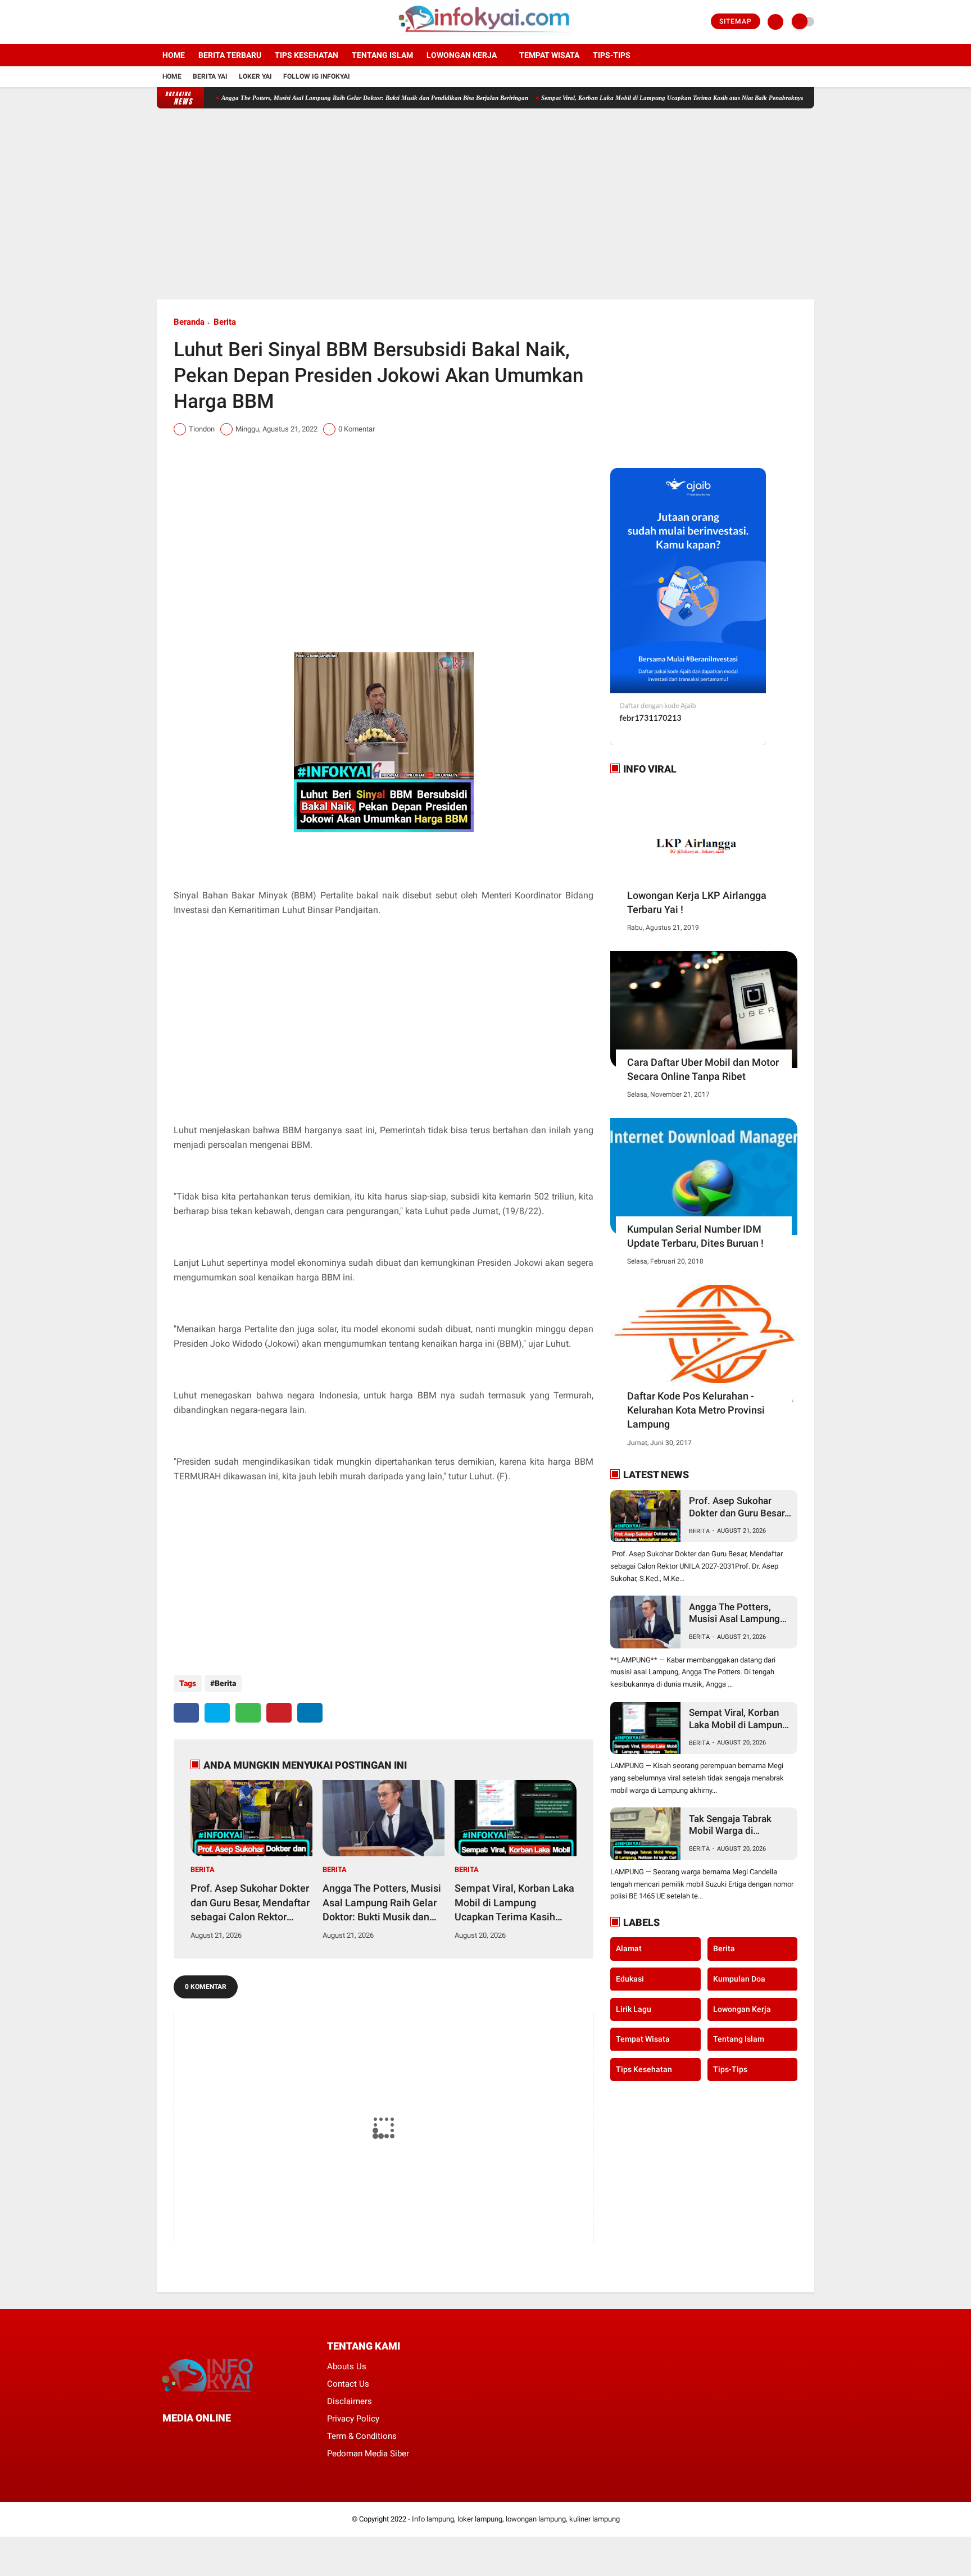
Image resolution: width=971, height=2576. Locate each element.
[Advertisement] (485, 204)
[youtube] (206, 22)
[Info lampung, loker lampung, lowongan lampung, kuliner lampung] (486, 37)
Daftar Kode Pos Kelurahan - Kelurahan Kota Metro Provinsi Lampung (696, 1410)
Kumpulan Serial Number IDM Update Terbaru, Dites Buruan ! (695, 1236)
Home (174, 55)
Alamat (629, 1948)
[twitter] (175, 22)
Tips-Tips (730, 2069)
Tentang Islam (382, 55)
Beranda (189, 322)
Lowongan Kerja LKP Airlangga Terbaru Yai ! (697, 902)
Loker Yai (255, 76)
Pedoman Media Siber (368, 2454)
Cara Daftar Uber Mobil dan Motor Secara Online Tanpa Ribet (703, 1069)
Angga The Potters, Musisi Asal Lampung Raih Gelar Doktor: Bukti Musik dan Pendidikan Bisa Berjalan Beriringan (320, 98)
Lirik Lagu (634, 2009)
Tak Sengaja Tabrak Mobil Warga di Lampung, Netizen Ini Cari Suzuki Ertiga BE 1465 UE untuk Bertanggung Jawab (734, 1825)
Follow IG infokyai (317, 76)
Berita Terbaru (230, 55)
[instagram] (190, 22)
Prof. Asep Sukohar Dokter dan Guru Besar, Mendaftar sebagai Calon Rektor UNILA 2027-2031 (250, 1903)
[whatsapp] (248, 1713)
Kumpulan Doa (739, 1979)
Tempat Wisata (549, 55)
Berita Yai (210, 76)
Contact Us (348, 2384)
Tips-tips (612, 55)
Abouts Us (347, 2366)
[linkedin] (310, 1713)
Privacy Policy (353, 2419)
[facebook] (160, 22)
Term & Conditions (362, 2436)
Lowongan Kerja (462, 55)
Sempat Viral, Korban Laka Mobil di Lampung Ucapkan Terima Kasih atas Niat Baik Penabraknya (618, 98)
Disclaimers (350, 2401)
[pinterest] (279, 1713)
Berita (225, 322)
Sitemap (736, 21)
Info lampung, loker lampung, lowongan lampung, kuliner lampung (516, 2519)
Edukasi (630, 1979)
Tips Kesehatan (307, 55)
